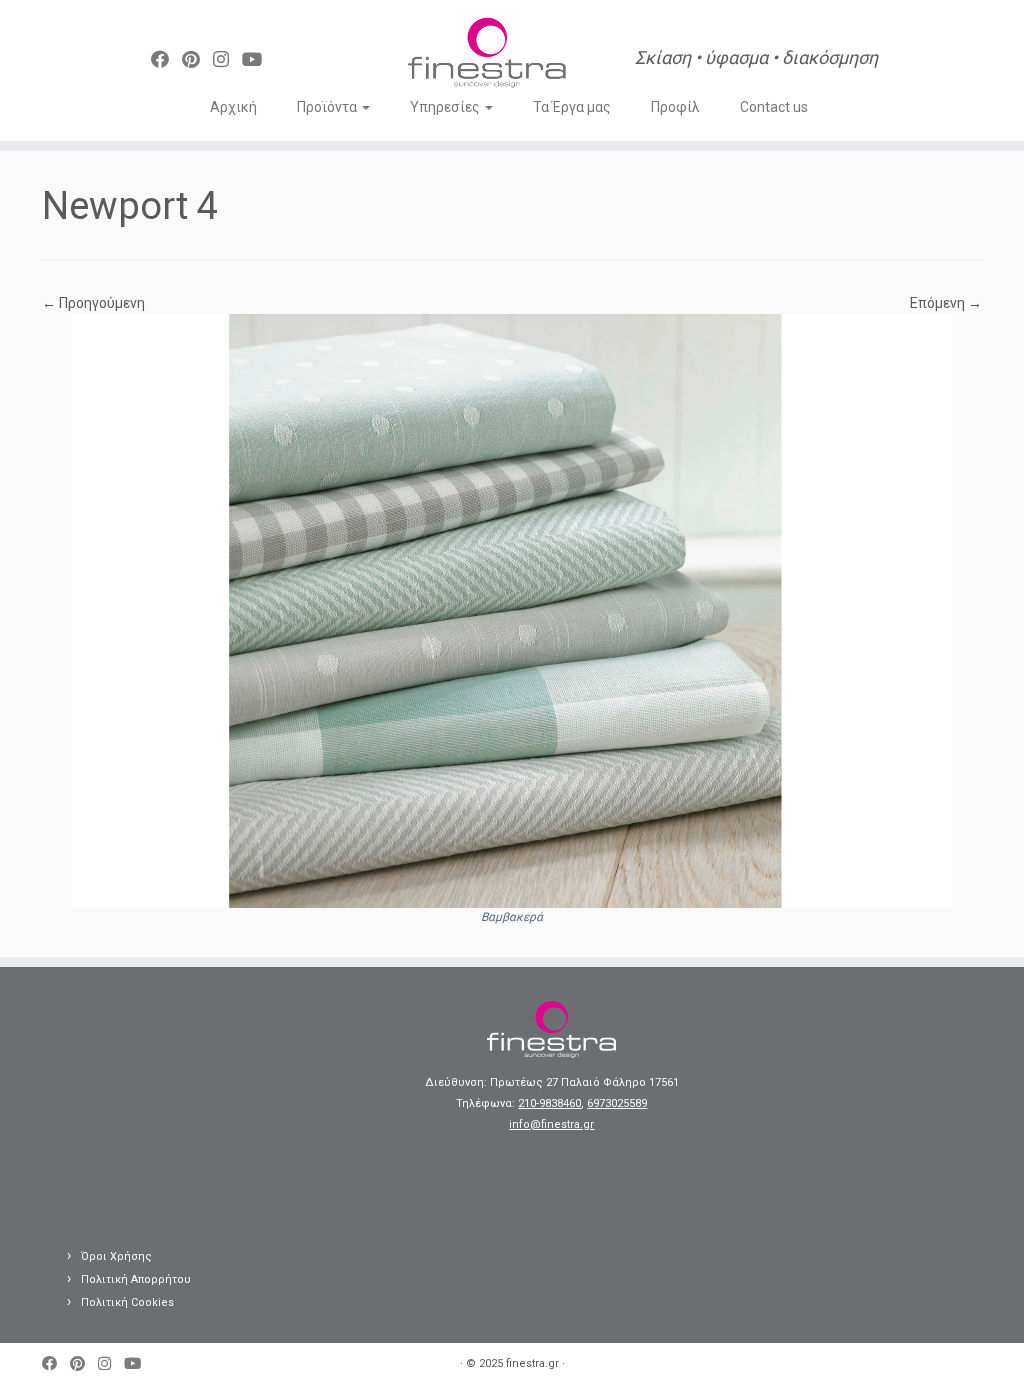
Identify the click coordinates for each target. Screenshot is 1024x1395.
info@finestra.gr (551, 1124)
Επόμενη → (946, 303)
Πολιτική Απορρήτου (136, 1279)
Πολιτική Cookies (127, 1302)
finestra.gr (532, 1363)
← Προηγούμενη (93, 303)
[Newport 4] (512, 610)
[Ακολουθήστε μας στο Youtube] (258, 59)
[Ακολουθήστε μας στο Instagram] (227, 59)
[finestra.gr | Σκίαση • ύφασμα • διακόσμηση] (487, 55)
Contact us (774, 107)
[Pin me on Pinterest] (197, 59)
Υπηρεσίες (446, 107)
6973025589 (617, 1103)
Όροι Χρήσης (116, 1256)
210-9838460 (549, 1103)
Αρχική (233, 107)
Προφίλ (675, 107)
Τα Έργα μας (572, 107)
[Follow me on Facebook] (166, 59)
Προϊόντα (328, 107)
